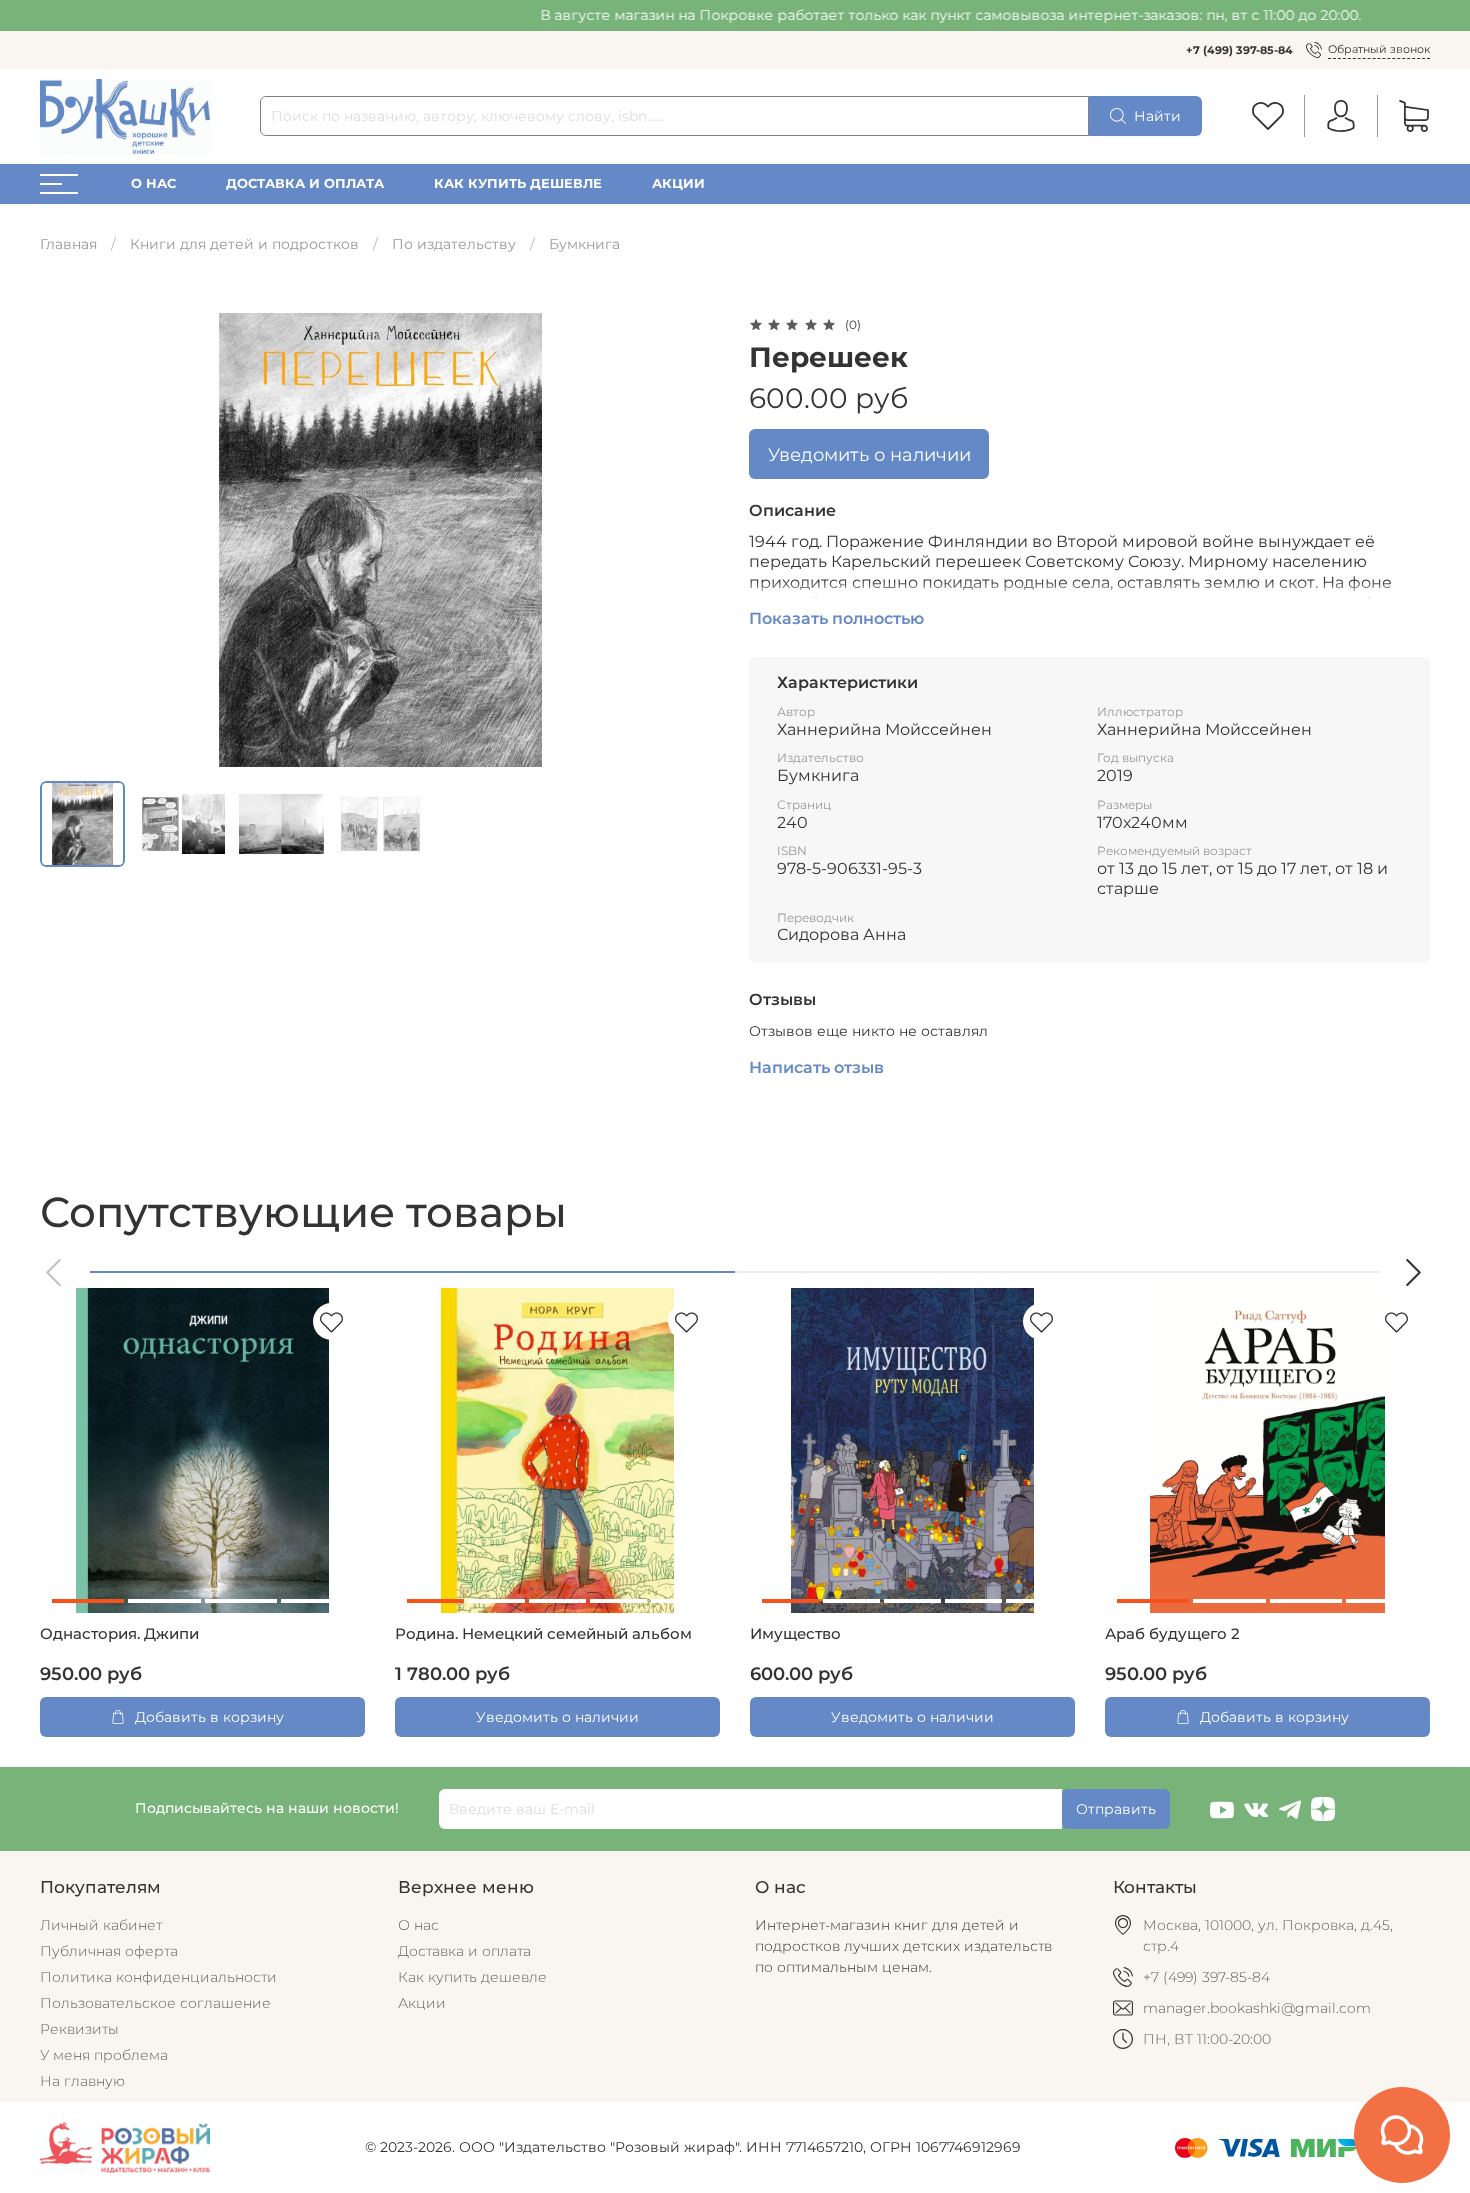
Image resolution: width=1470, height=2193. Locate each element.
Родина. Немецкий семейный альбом (543, 1634)
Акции (678, 183)
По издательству (454, 244)
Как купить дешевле (518, 183)
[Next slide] (693, 540)
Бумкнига (584, 244)
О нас (153, 183)
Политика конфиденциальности (158, 1977)
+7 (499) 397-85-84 (1239, 50)
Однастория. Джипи (119, 1634)
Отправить (1116, 1809)
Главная (68, 244)
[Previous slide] (68, 540)
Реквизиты (79, 2029)
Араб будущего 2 (1172, 1634)
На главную (82, 2081)
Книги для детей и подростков (244, 244)
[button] (55, 1272)
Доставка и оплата (305, 183)
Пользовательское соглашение (155, 2003)
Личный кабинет (101, 1925)
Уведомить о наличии (869, 454)
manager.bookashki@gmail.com (1257, 2008)
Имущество (795, 1634)
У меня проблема (104, 2055)
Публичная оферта (109, 1951)
